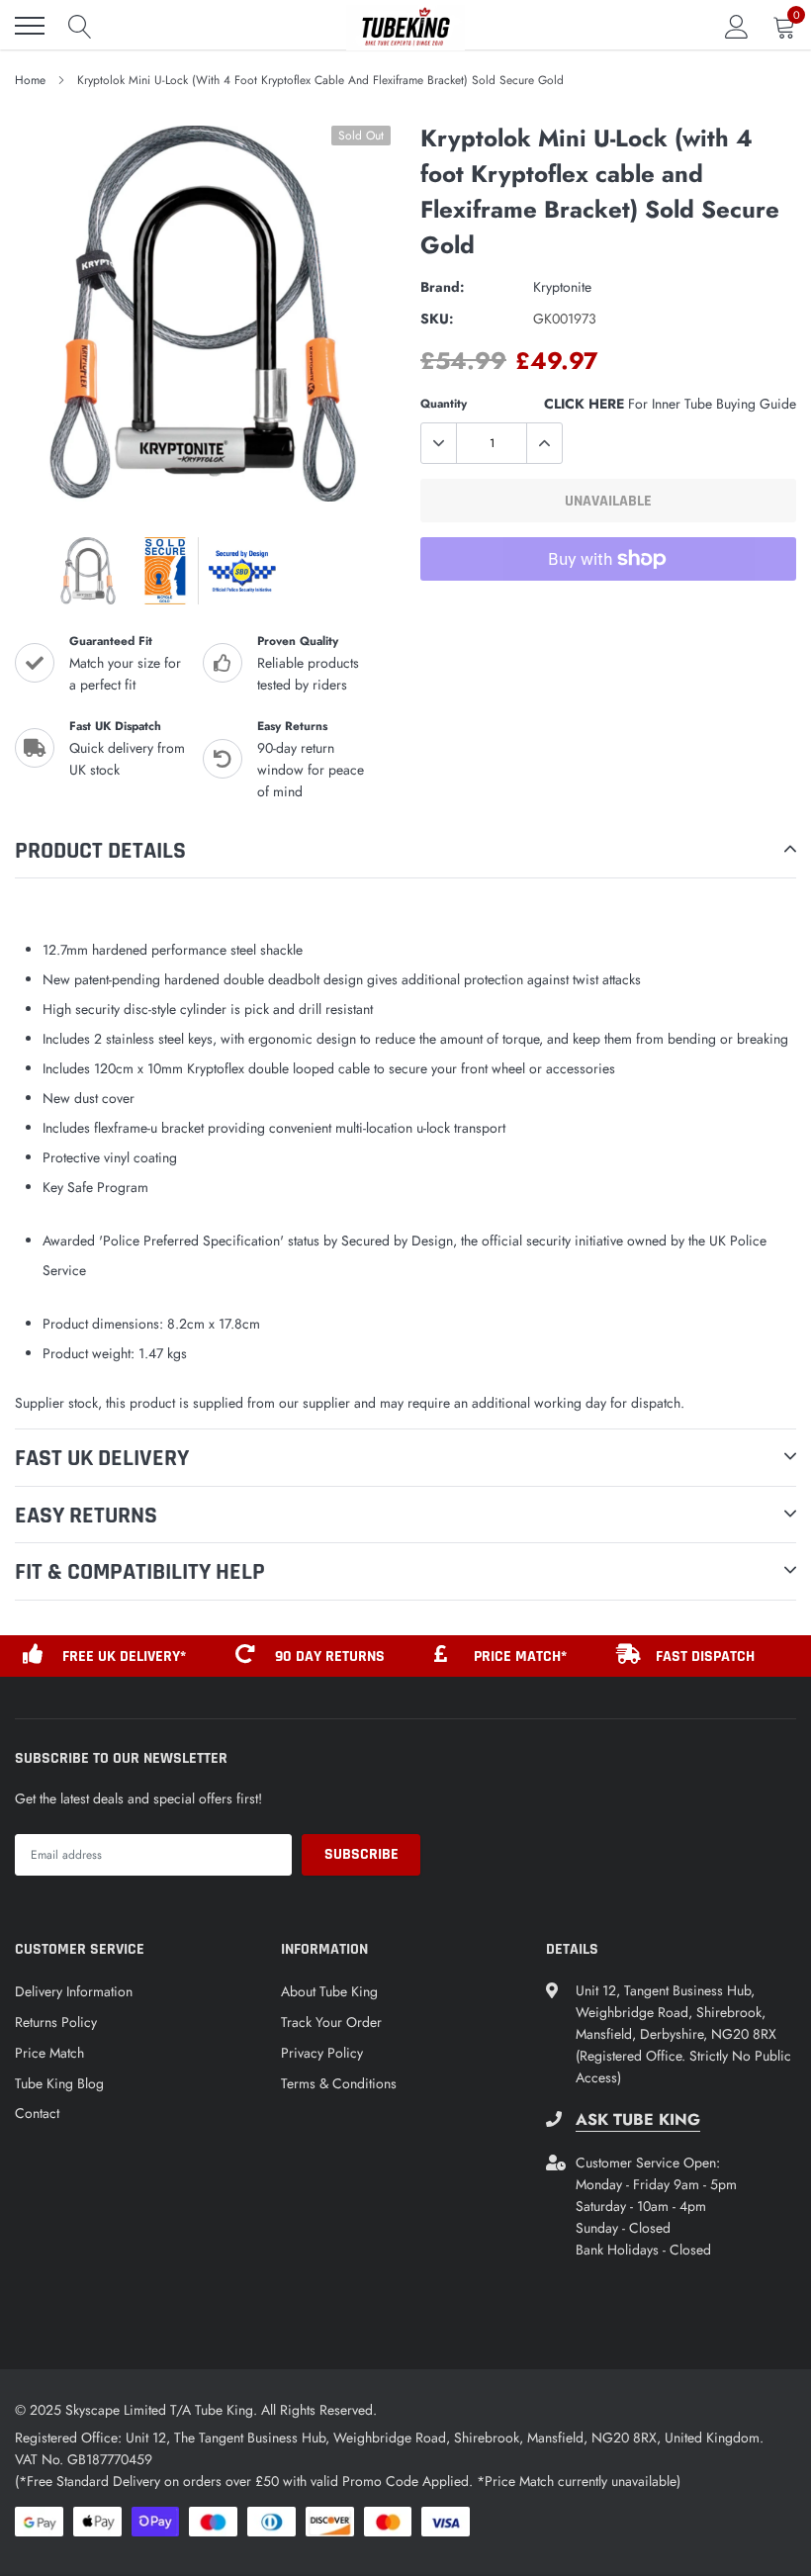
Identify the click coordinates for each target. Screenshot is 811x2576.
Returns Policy (56, 2022)
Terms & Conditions (339, 2083)
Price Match (49, 2053)
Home (30, 80)
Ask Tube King (638, 2120)
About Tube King (329, 1991)
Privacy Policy (322, 2053)
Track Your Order (331, 2022)
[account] (737, 26)
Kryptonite (562, 287)
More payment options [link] (608, 607)
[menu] (30, 26)
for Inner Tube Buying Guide (670, 404)
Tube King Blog (59, 2083)
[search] (80, 26)
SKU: (437, 319)
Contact (37, 2113)
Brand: (443, 287)
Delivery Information (74, 1991)
